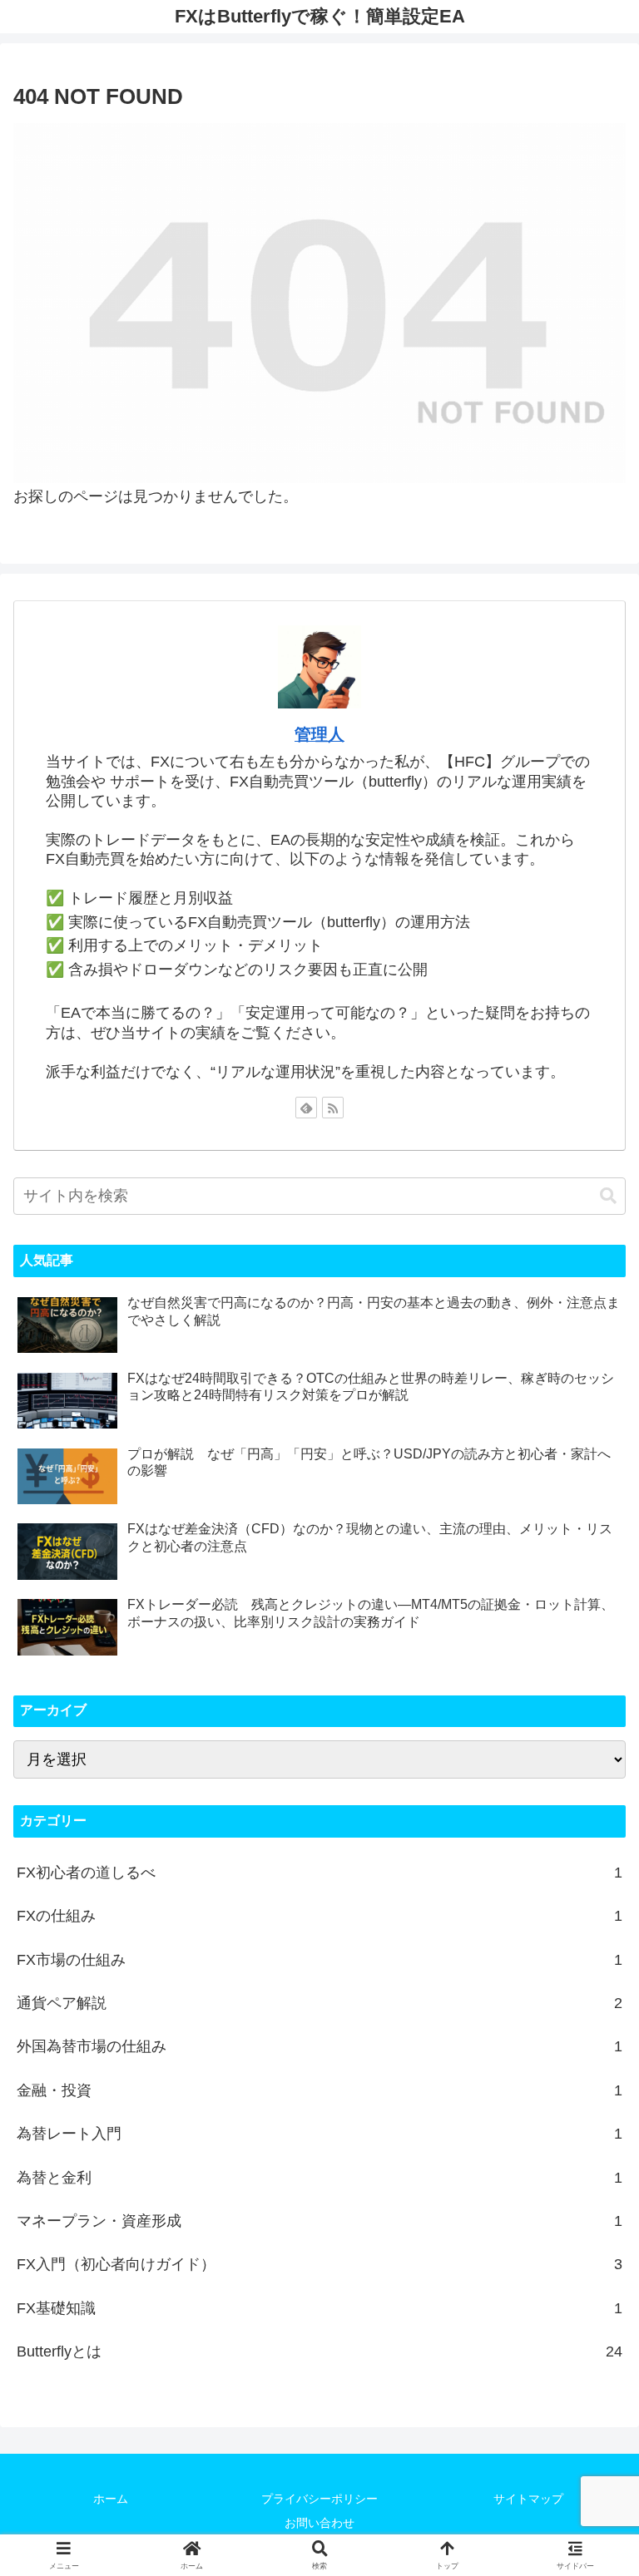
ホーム (111, 2499)
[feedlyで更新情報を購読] (306, 1108)
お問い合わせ (319, 2523)
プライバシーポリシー (319, 2499)
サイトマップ (528, 2499)
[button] (608, 1196)
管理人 (319, 734)
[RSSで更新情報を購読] (333, 1108)
